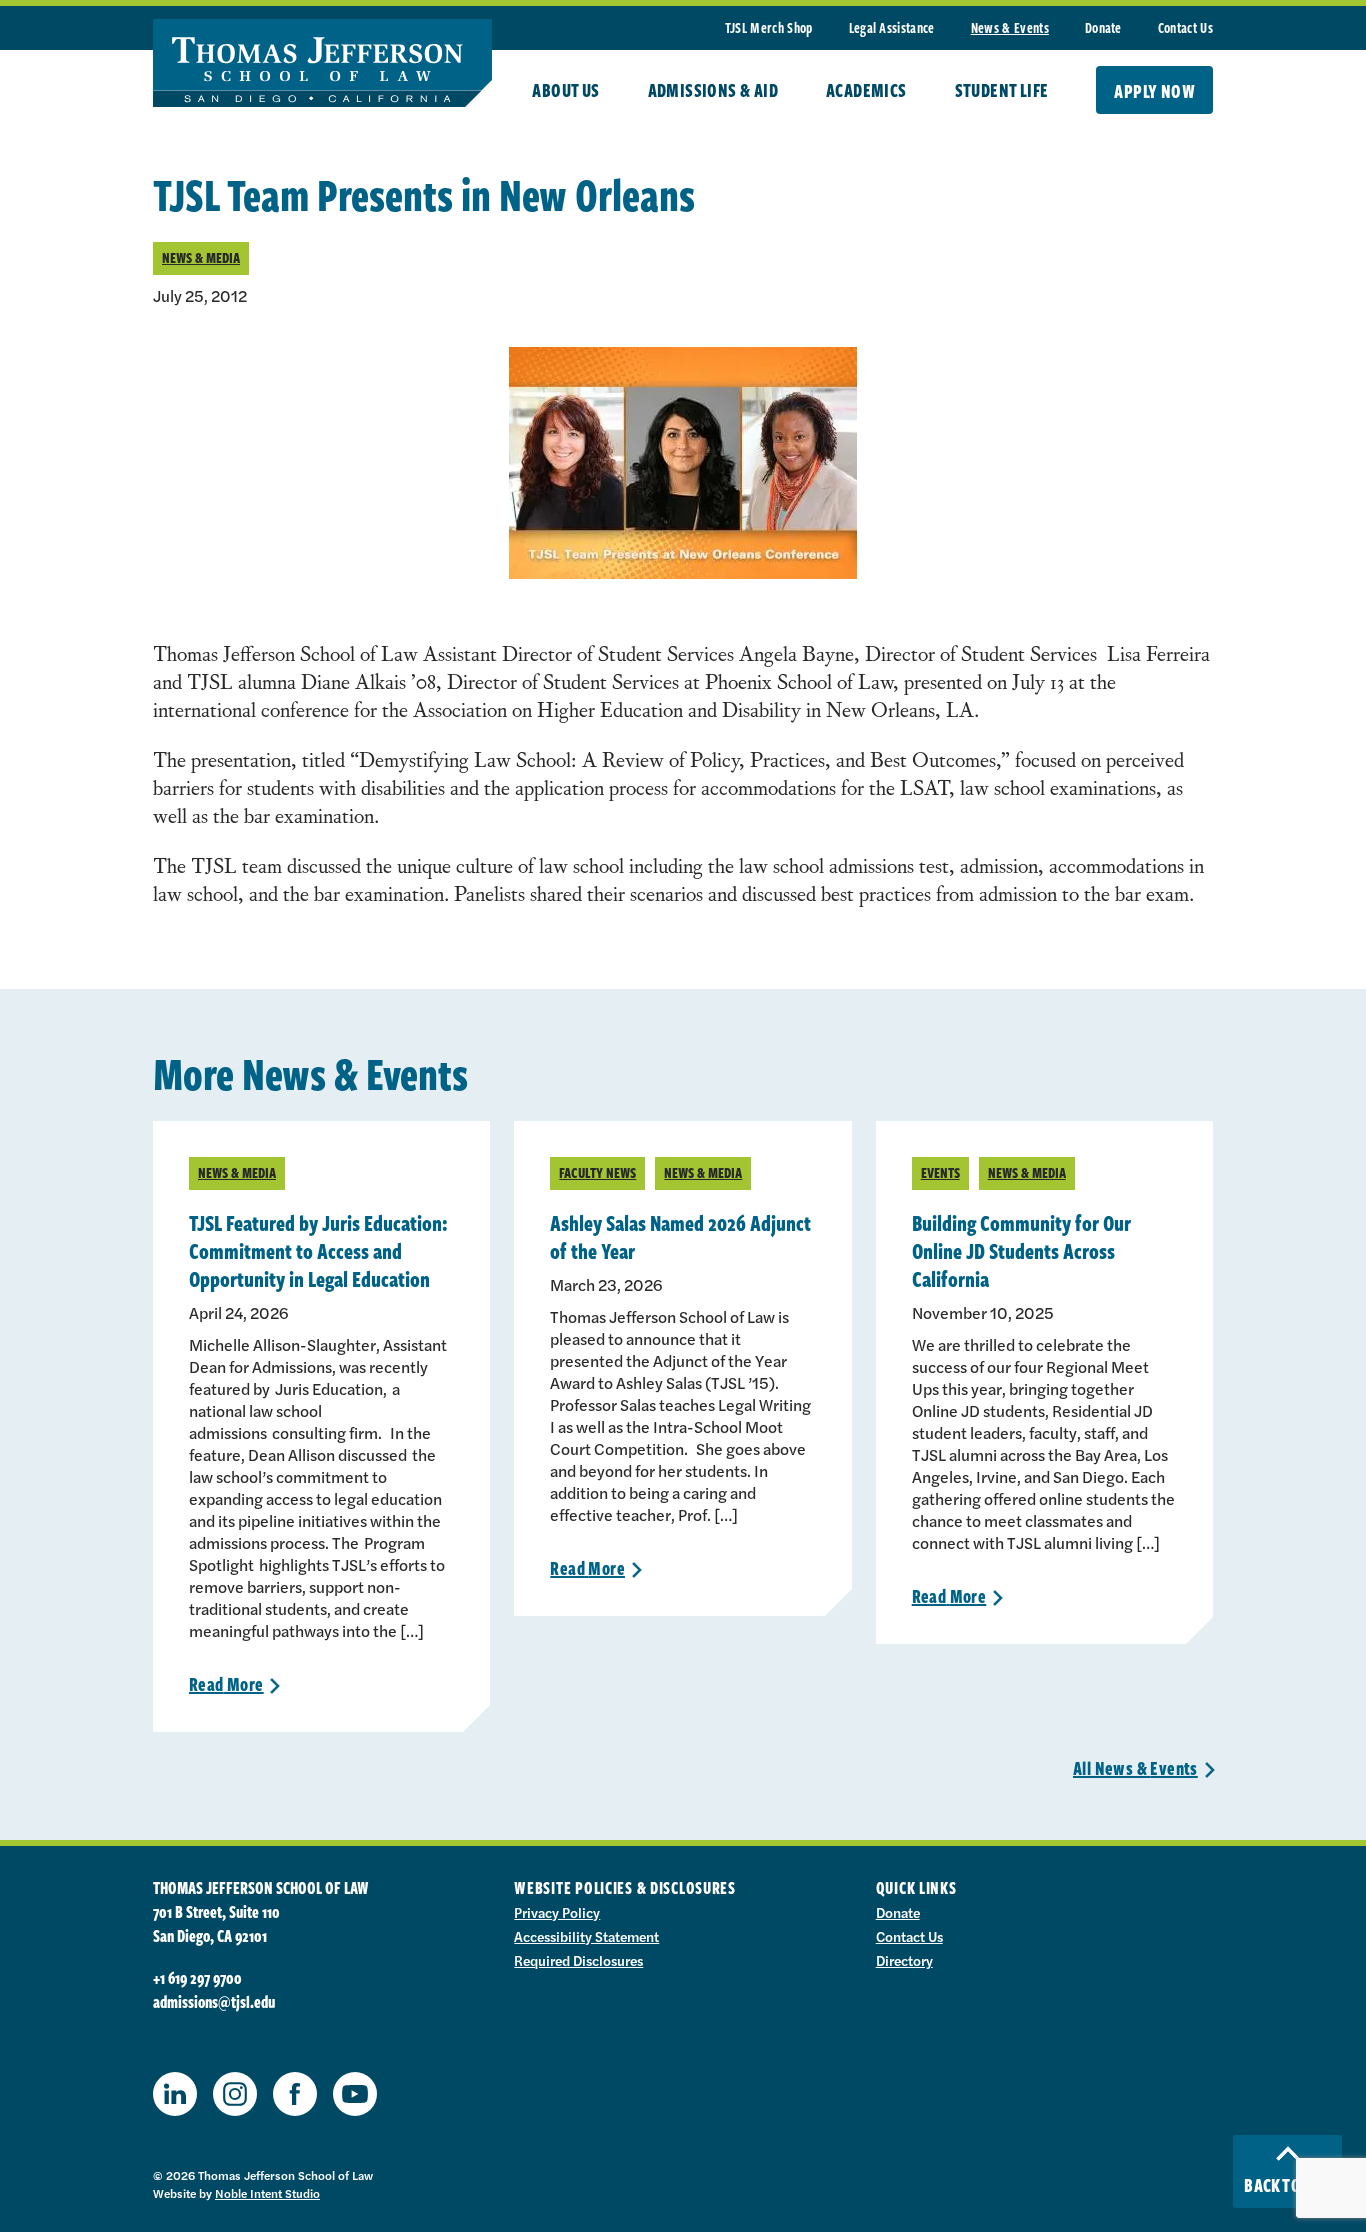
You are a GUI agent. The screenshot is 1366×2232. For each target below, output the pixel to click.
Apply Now (1154, 91)
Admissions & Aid (713, 90)
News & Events (1010, 27)
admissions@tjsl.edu (214, 2002)
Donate (1103, 27)
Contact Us (1185, 27)
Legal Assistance (892, 27)
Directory (904, 1960)
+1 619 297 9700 (197, 1978)
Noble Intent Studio (267, 2193)
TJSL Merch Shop (769, 27)
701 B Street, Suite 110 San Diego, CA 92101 (216, 1924)
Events (940, 1172)
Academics (866, 90)
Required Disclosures (578, 1960)
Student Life (1002, 90)
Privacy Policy (557, 1912)
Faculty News (597, 1172)
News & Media (201, 257)
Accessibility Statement (586, 1936)
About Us (565, 90)
